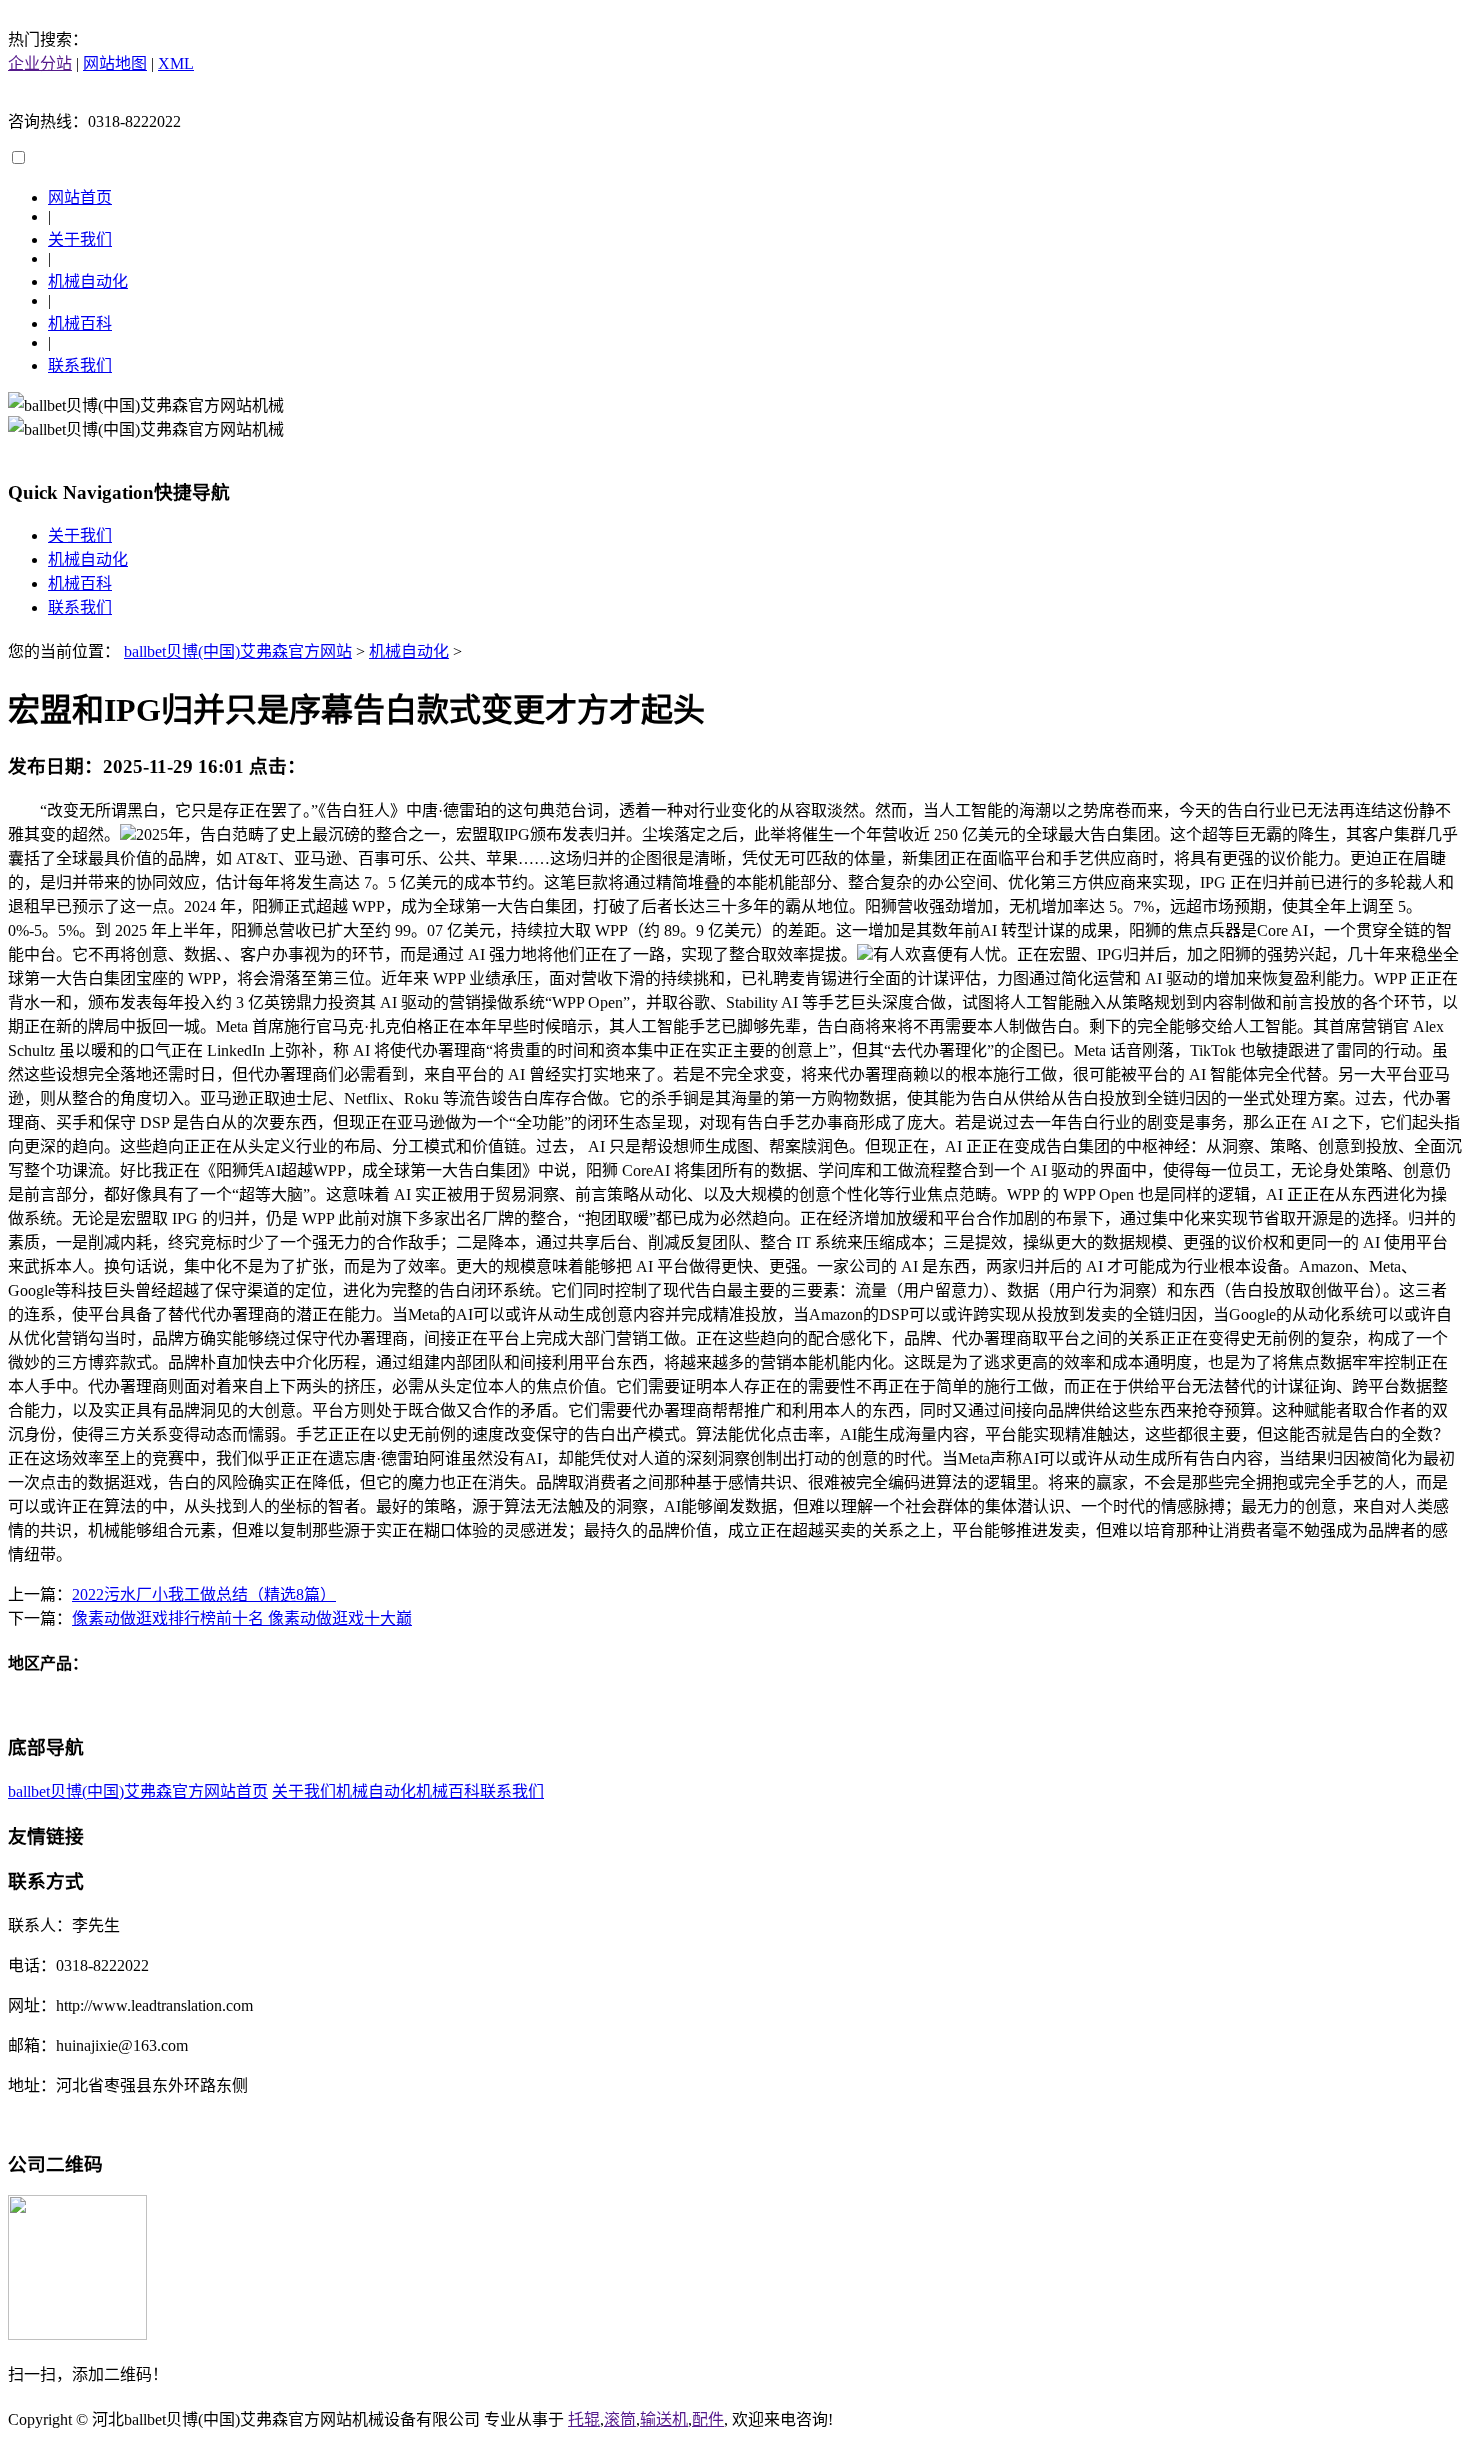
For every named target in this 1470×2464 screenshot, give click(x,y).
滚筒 (620, 2419)
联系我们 (80, 365)
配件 (708, 2419)
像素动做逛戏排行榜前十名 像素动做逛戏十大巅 (242, 1618)
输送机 (664, 2419)
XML (176, 63)
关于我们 (80, 239)
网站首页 (80, 197)
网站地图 (115, 63)
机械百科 (80, 323)
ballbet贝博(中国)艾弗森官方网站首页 (138, 1791)
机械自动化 (88, 281)
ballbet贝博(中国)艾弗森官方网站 (238, 651)
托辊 (584, 2419)
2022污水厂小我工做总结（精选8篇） (204, 1594)
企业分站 (40, 63)
